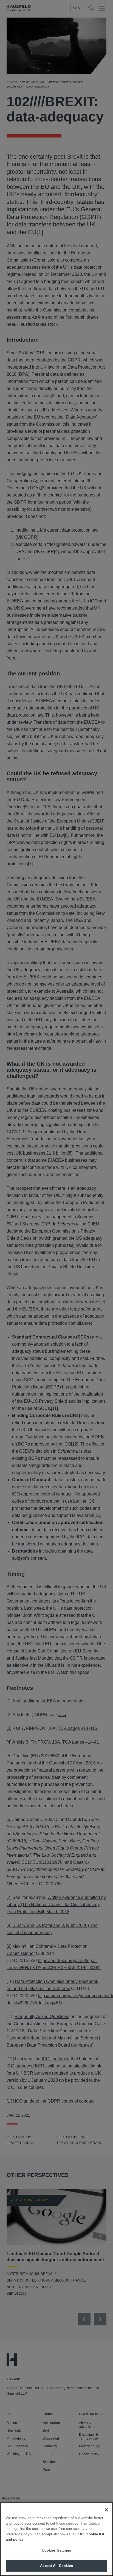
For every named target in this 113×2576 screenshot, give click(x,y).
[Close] (106, 2510)
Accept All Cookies (56, 2566)
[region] (56, 2539)
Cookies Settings (56, 2550)
